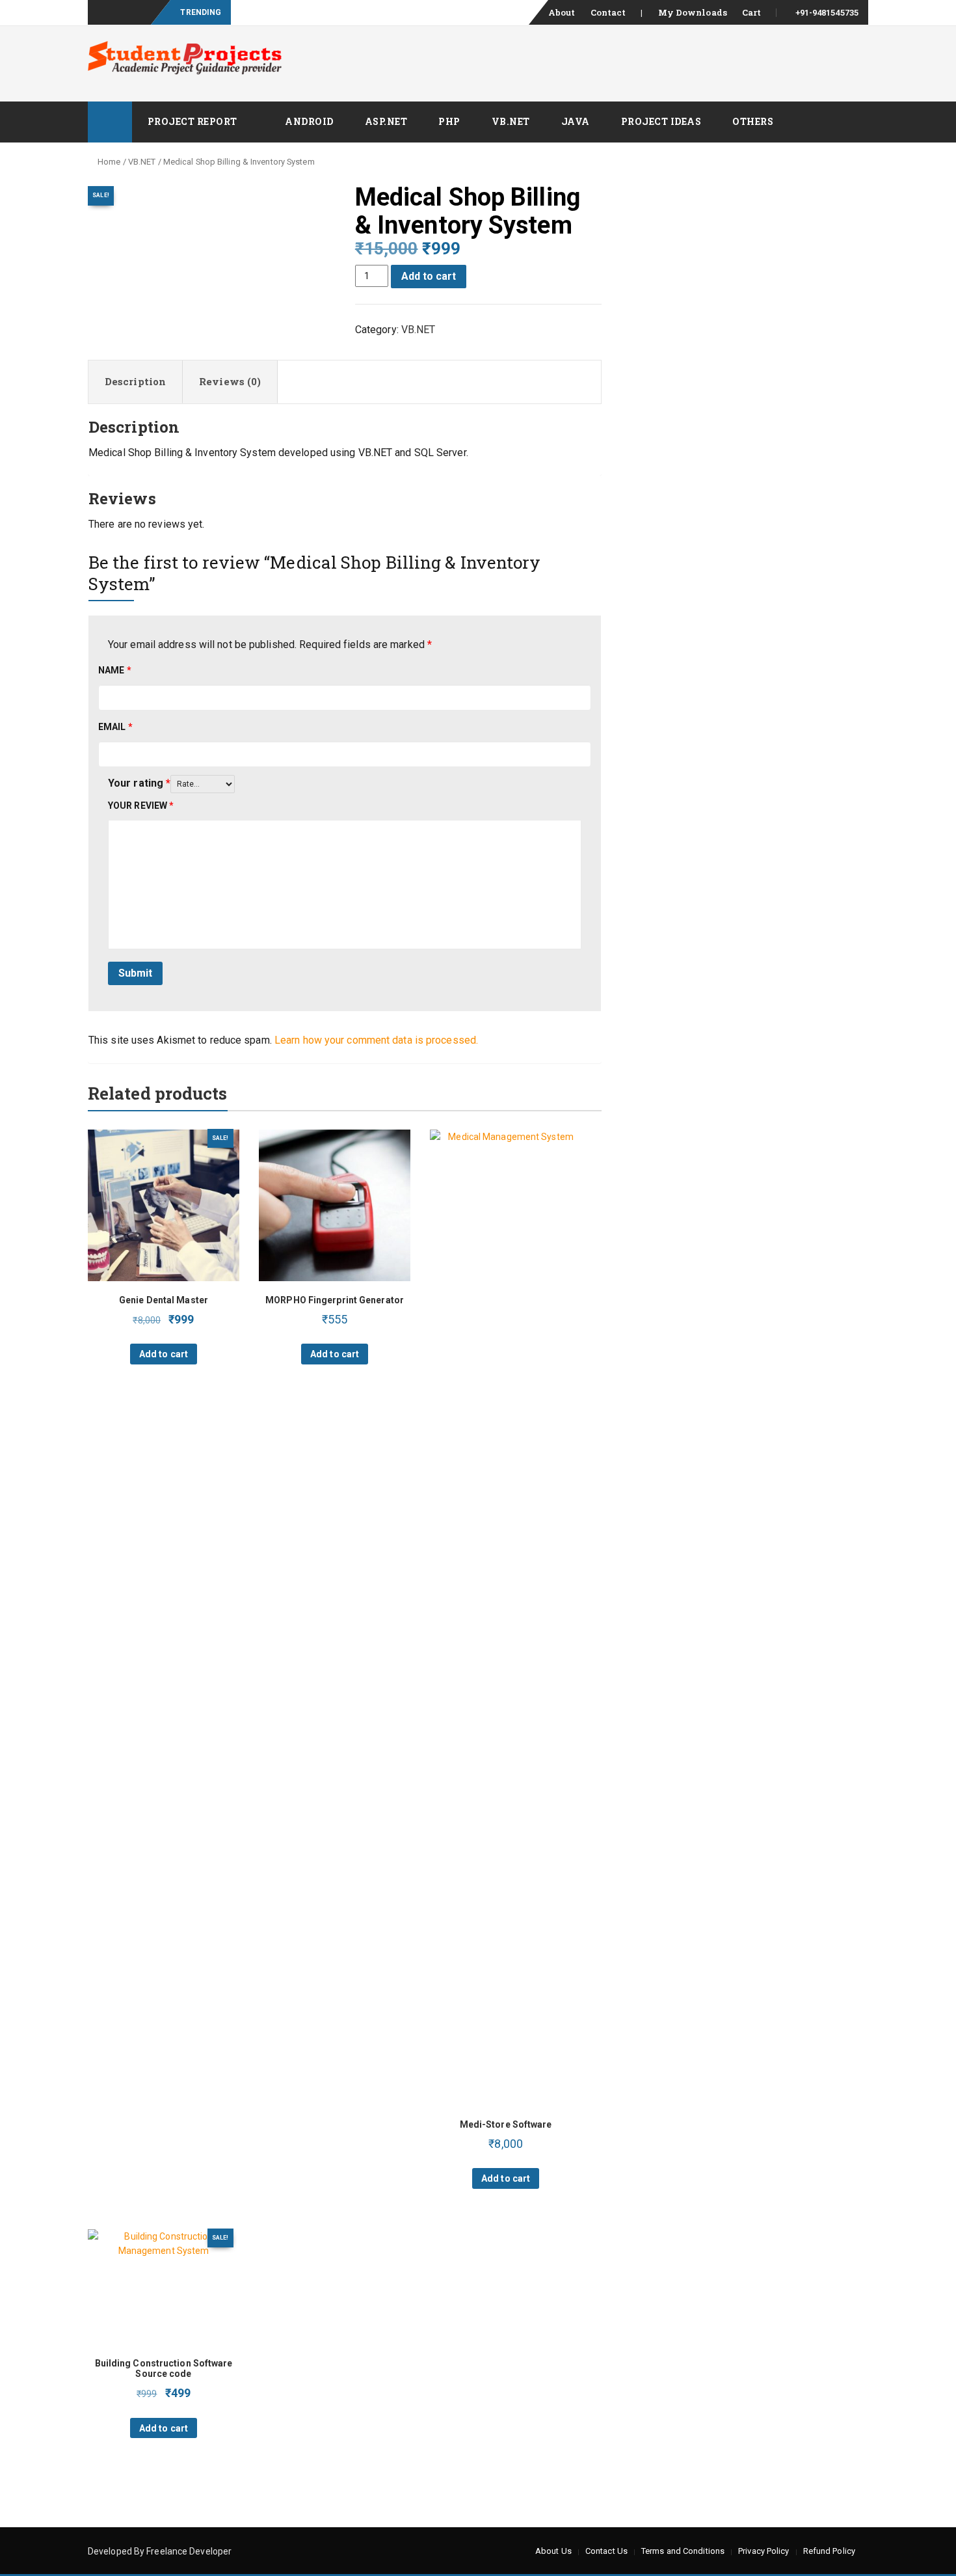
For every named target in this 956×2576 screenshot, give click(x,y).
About (562, 12)
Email (115, 727)
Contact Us (606, 2551)
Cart (751, 12)
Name (115, 670)
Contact (608, 12)
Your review (141, 806)
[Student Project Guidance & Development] (110, 122)
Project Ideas (661, 121)
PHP (449, 121)
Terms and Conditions (683, 2551)
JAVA (576, 121)
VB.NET (511, 121)
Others (753, 121)
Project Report (193, 121)
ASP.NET (386, 121)
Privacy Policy (763, 2551)
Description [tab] (135, 381)
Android (309, 121)
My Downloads (693, 12)
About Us (553, 2551)
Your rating (139, 783)
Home (109, 162)
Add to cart (429, 276)
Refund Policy (829, 2551)
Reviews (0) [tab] (230, 381)
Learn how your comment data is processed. (376, 1040)
